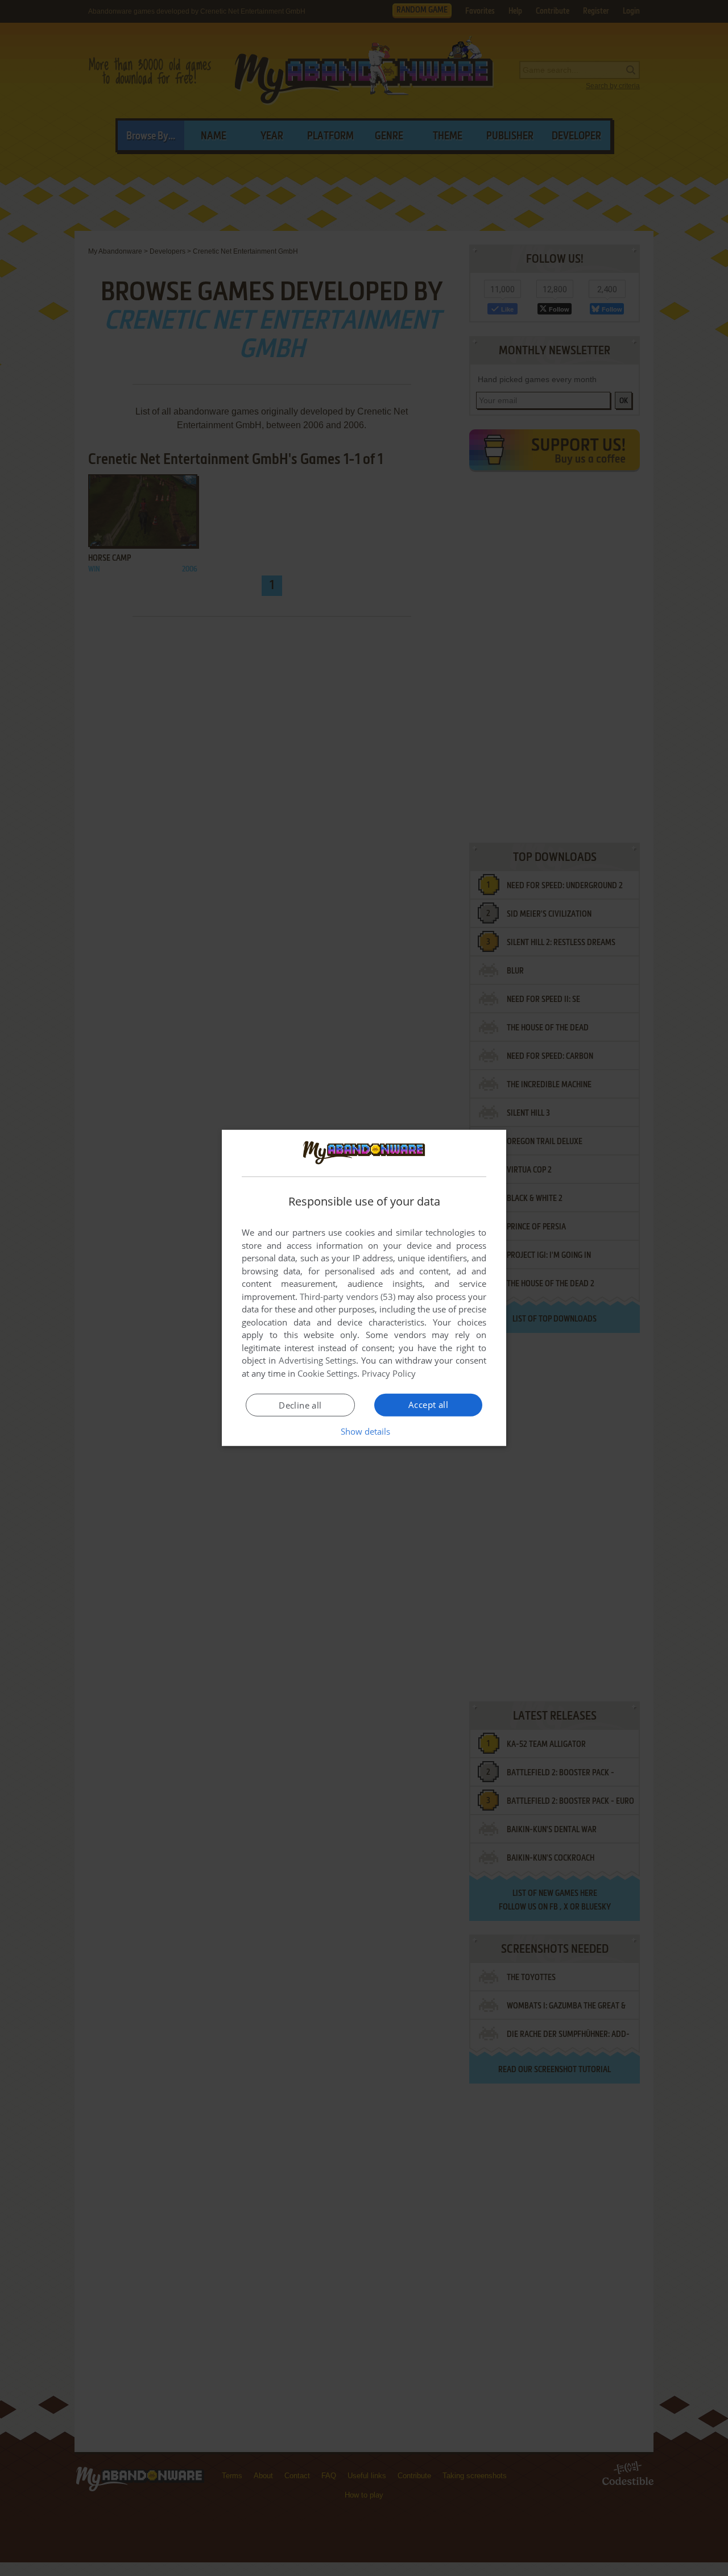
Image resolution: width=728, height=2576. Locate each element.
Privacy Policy (389, 1373)
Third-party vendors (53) (348, 1297)
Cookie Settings (327, 1373)
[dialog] (364, 1288)
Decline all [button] (300, 1405)
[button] (364, 1431)
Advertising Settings (318, 1360)
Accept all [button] (428, 1405)
